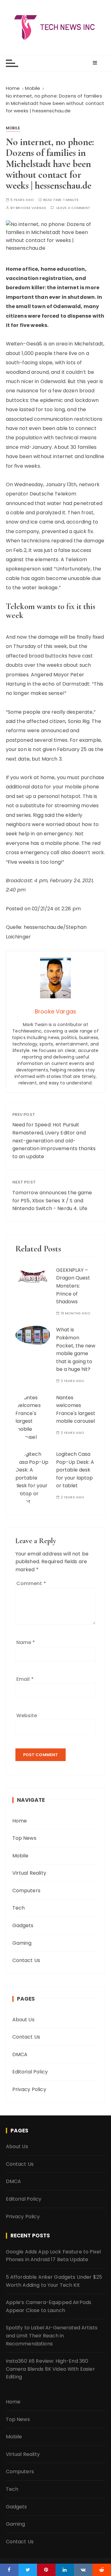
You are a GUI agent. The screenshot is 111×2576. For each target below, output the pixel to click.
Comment (31, 1583)
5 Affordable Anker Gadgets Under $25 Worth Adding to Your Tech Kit (54, 2281)
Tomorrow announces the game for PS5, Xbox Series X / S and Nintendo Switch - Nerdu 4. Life (52, 1200)
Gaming (22, 1943)
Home (20, 1821)
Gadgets (23, 1925)
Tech (19, 1908)
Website (27, 1716)
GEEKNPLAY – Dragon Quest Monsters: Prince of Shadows (73, 1286)
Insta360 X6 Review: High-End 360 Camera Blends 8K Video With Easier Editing (50, 2369)
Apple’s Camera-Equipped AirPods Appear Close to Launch (49, 2306)
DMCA (20, 2054)
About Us (23, 2020)
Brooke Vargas (31, 208)
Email (25, 1679)
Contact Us (26, 1960)
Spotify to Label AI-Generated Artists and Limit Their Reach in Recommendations (52, 2336)
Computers (26, 1891)
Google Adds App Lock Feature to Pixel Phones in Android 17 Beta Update (53, 2256)
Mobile (13, 128)
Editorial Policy (30, 2072)
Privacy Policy (29, 2089)
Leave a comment (73, 208)
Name (26, 1642)
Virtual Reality (29, 1873)
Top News (24, 1838)
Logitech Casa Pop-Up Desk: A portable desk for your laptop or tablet (75, 1470)
